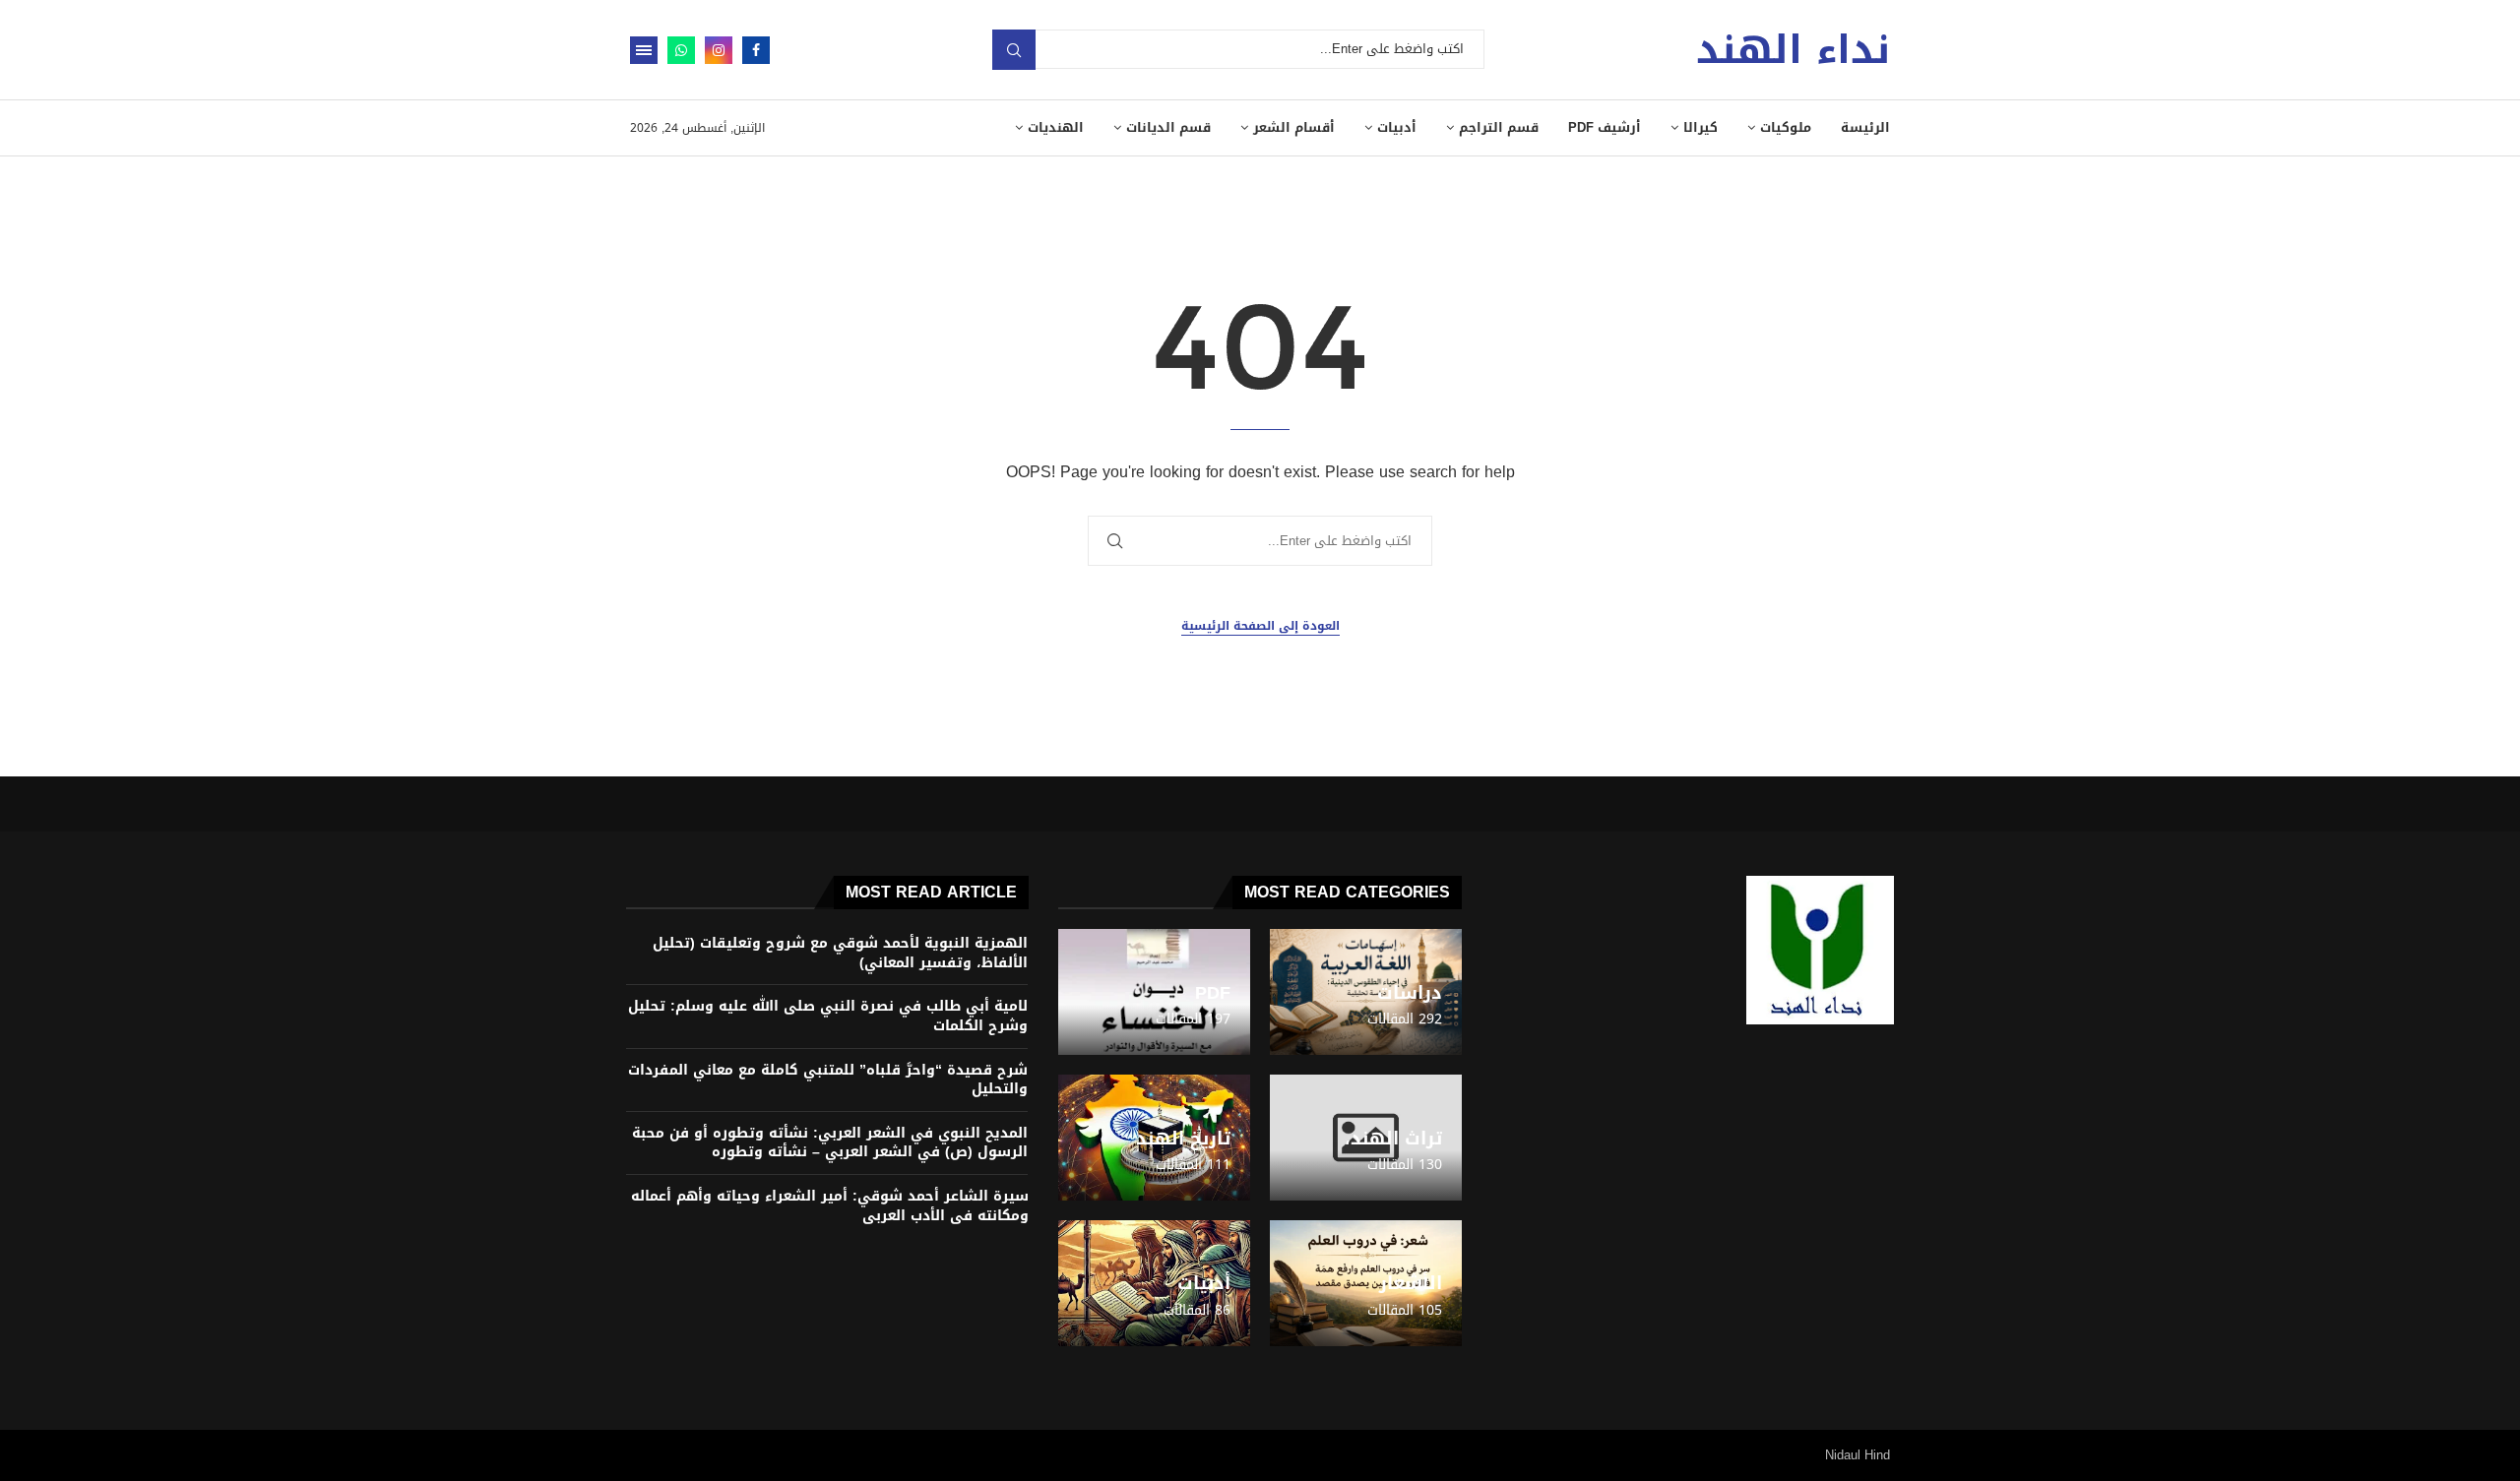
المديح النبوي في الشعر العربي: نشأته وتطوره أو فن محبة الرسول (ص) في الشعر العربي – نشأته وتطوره (830, 1143)
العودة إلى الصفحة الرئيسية (1260, 626)
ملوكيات (1786, 127)
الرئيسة (1865, 127)
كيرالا (1701, 127)
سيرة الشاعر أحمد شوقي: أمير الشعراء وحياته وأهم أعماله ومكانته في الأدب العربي (830, 1206)
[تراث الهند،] (1366, 1138)
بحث (1014, 50)
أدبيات (1397, 127)
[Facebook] (756, 50)
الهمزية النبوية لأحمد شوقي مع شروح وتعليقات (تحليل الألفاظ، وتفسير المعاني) (840, 953)
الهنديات (1056, 127)
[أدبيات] (1154, 1283)
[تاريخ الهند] (1154, 1138)
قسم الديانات (1168, 127)
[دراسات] (1366, 992)
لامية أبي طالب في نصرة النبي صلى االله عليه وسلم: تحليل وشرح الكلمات (828, 1016)
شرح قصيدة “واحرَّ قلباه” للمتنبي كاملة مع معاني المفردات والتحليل (828, 1080)
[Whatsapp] (681, 50)
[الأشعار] (1366, 1283)
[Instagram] (719, 50)
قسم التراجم (1499, 127)
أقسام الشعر (1294, 127)
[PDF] (1154, 992)
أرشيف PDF (1605, 127)
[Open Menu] (644, 50)
